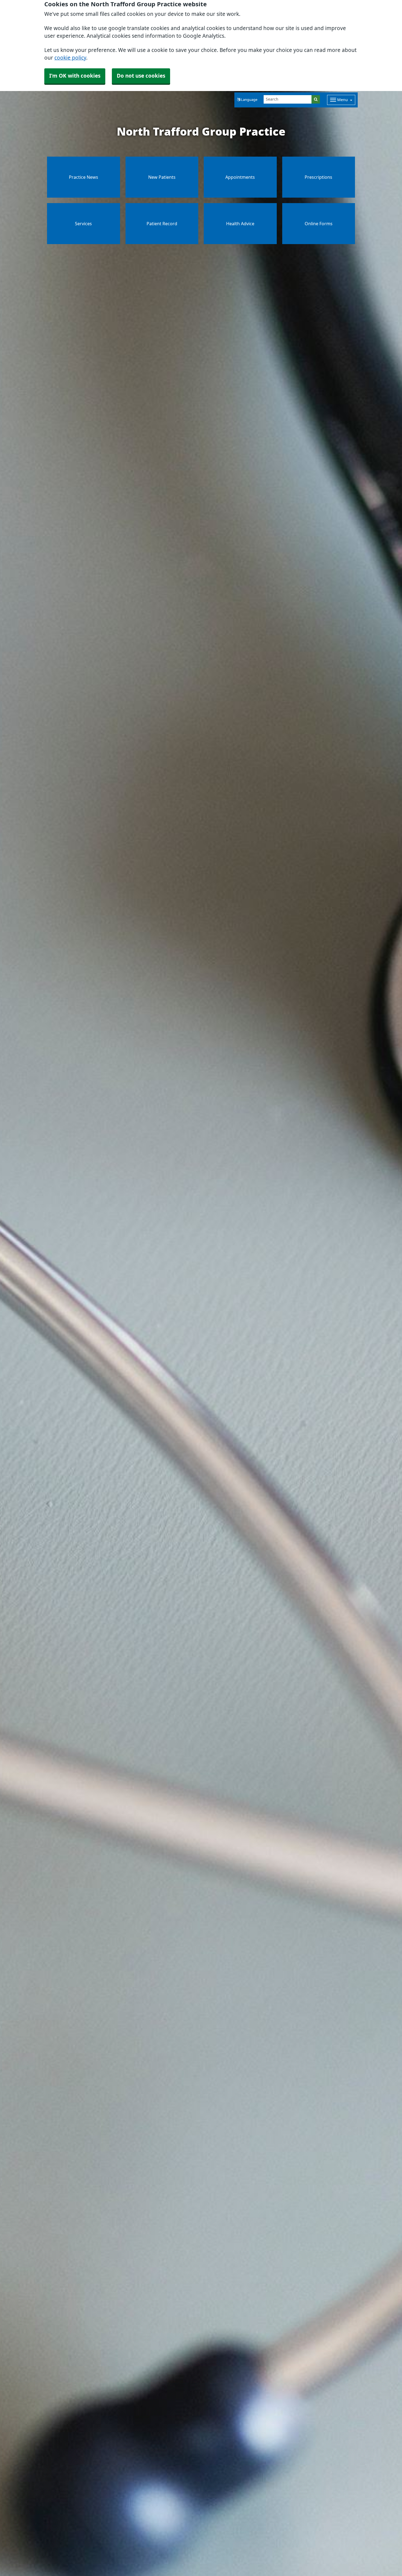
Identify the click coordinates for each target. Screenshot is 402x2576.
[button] (247, 100)
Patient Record (162, 224)
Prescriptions (318, 177)
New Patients (162, 177)
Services (83, 224)
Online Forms (319, 224)
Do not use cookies (141, 76)
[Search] (316, 99)
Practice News (84, 177)
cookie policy (70, 58)
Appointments (240, 177)
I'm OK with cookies (75, 76)
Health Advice (240, 224)
